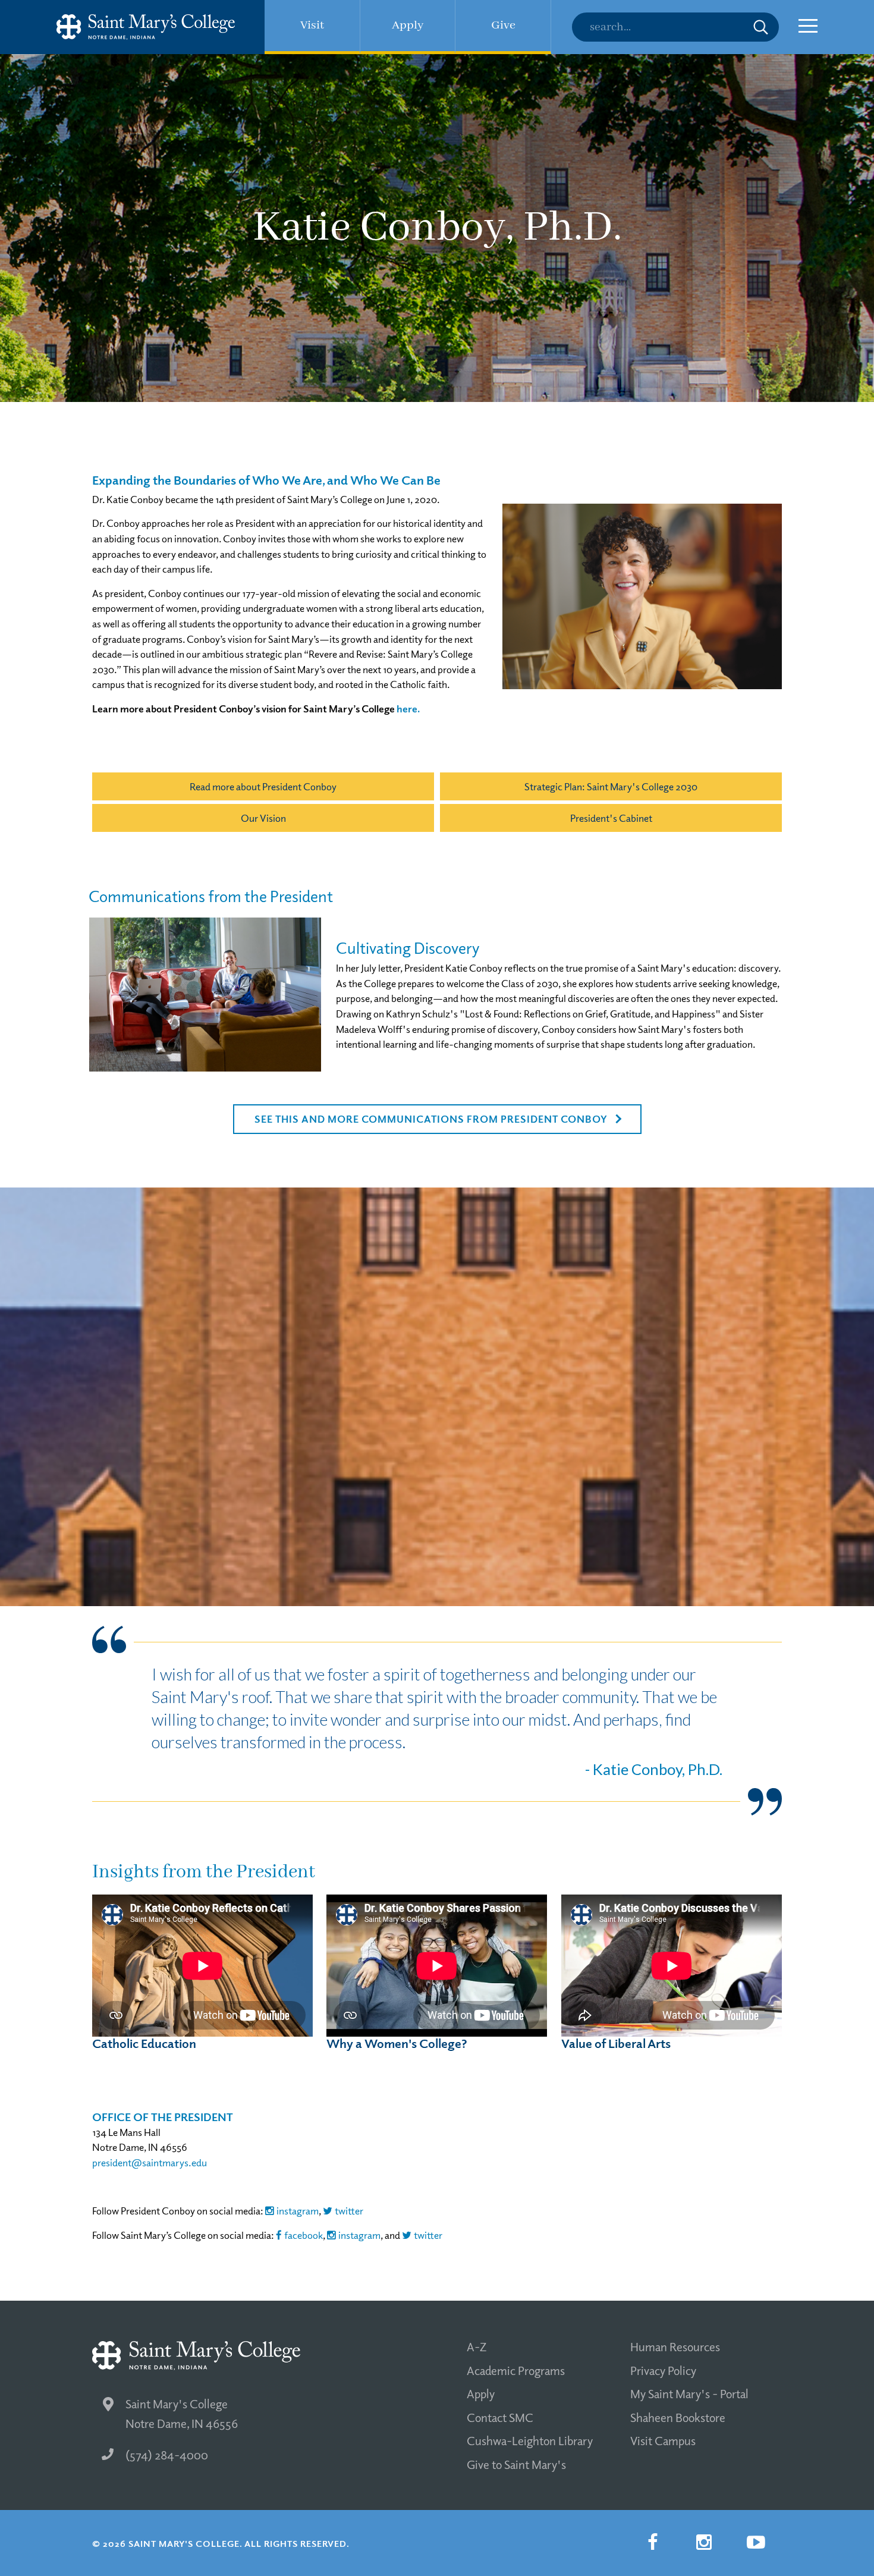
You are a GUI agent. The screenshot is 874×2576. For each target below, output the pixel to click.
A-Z (477, 2346)
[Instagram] (704, 2542)
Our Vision (263, 818)
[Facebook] (652, 2542)
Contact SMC (500, 2417)
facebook (304, 2235)
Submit (761, 27)
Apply (481, 2393)
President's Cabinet (611, 818)
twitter (349, 2211)
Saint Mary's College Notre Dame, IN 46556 (182, 2413)
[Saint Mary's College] (146, 27)
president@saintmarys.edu (150, 2162)
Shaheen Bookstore (678, 2417)
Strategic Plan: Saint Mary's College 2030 (611, 786)
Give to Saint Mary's (516, 2464)
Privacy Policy (663, 2370)
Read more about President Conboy (263, 786)
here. (408, 709)
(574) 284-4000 (167, 2455)
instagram (298, 2211)
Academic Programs (516, 2370)
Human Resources (675, 2346)
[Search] (675, 27)
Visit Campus (663, 2440)
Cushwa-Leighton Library (530, 2440)
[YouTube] (756, 2542)
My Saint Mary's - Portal (689, 2393)
